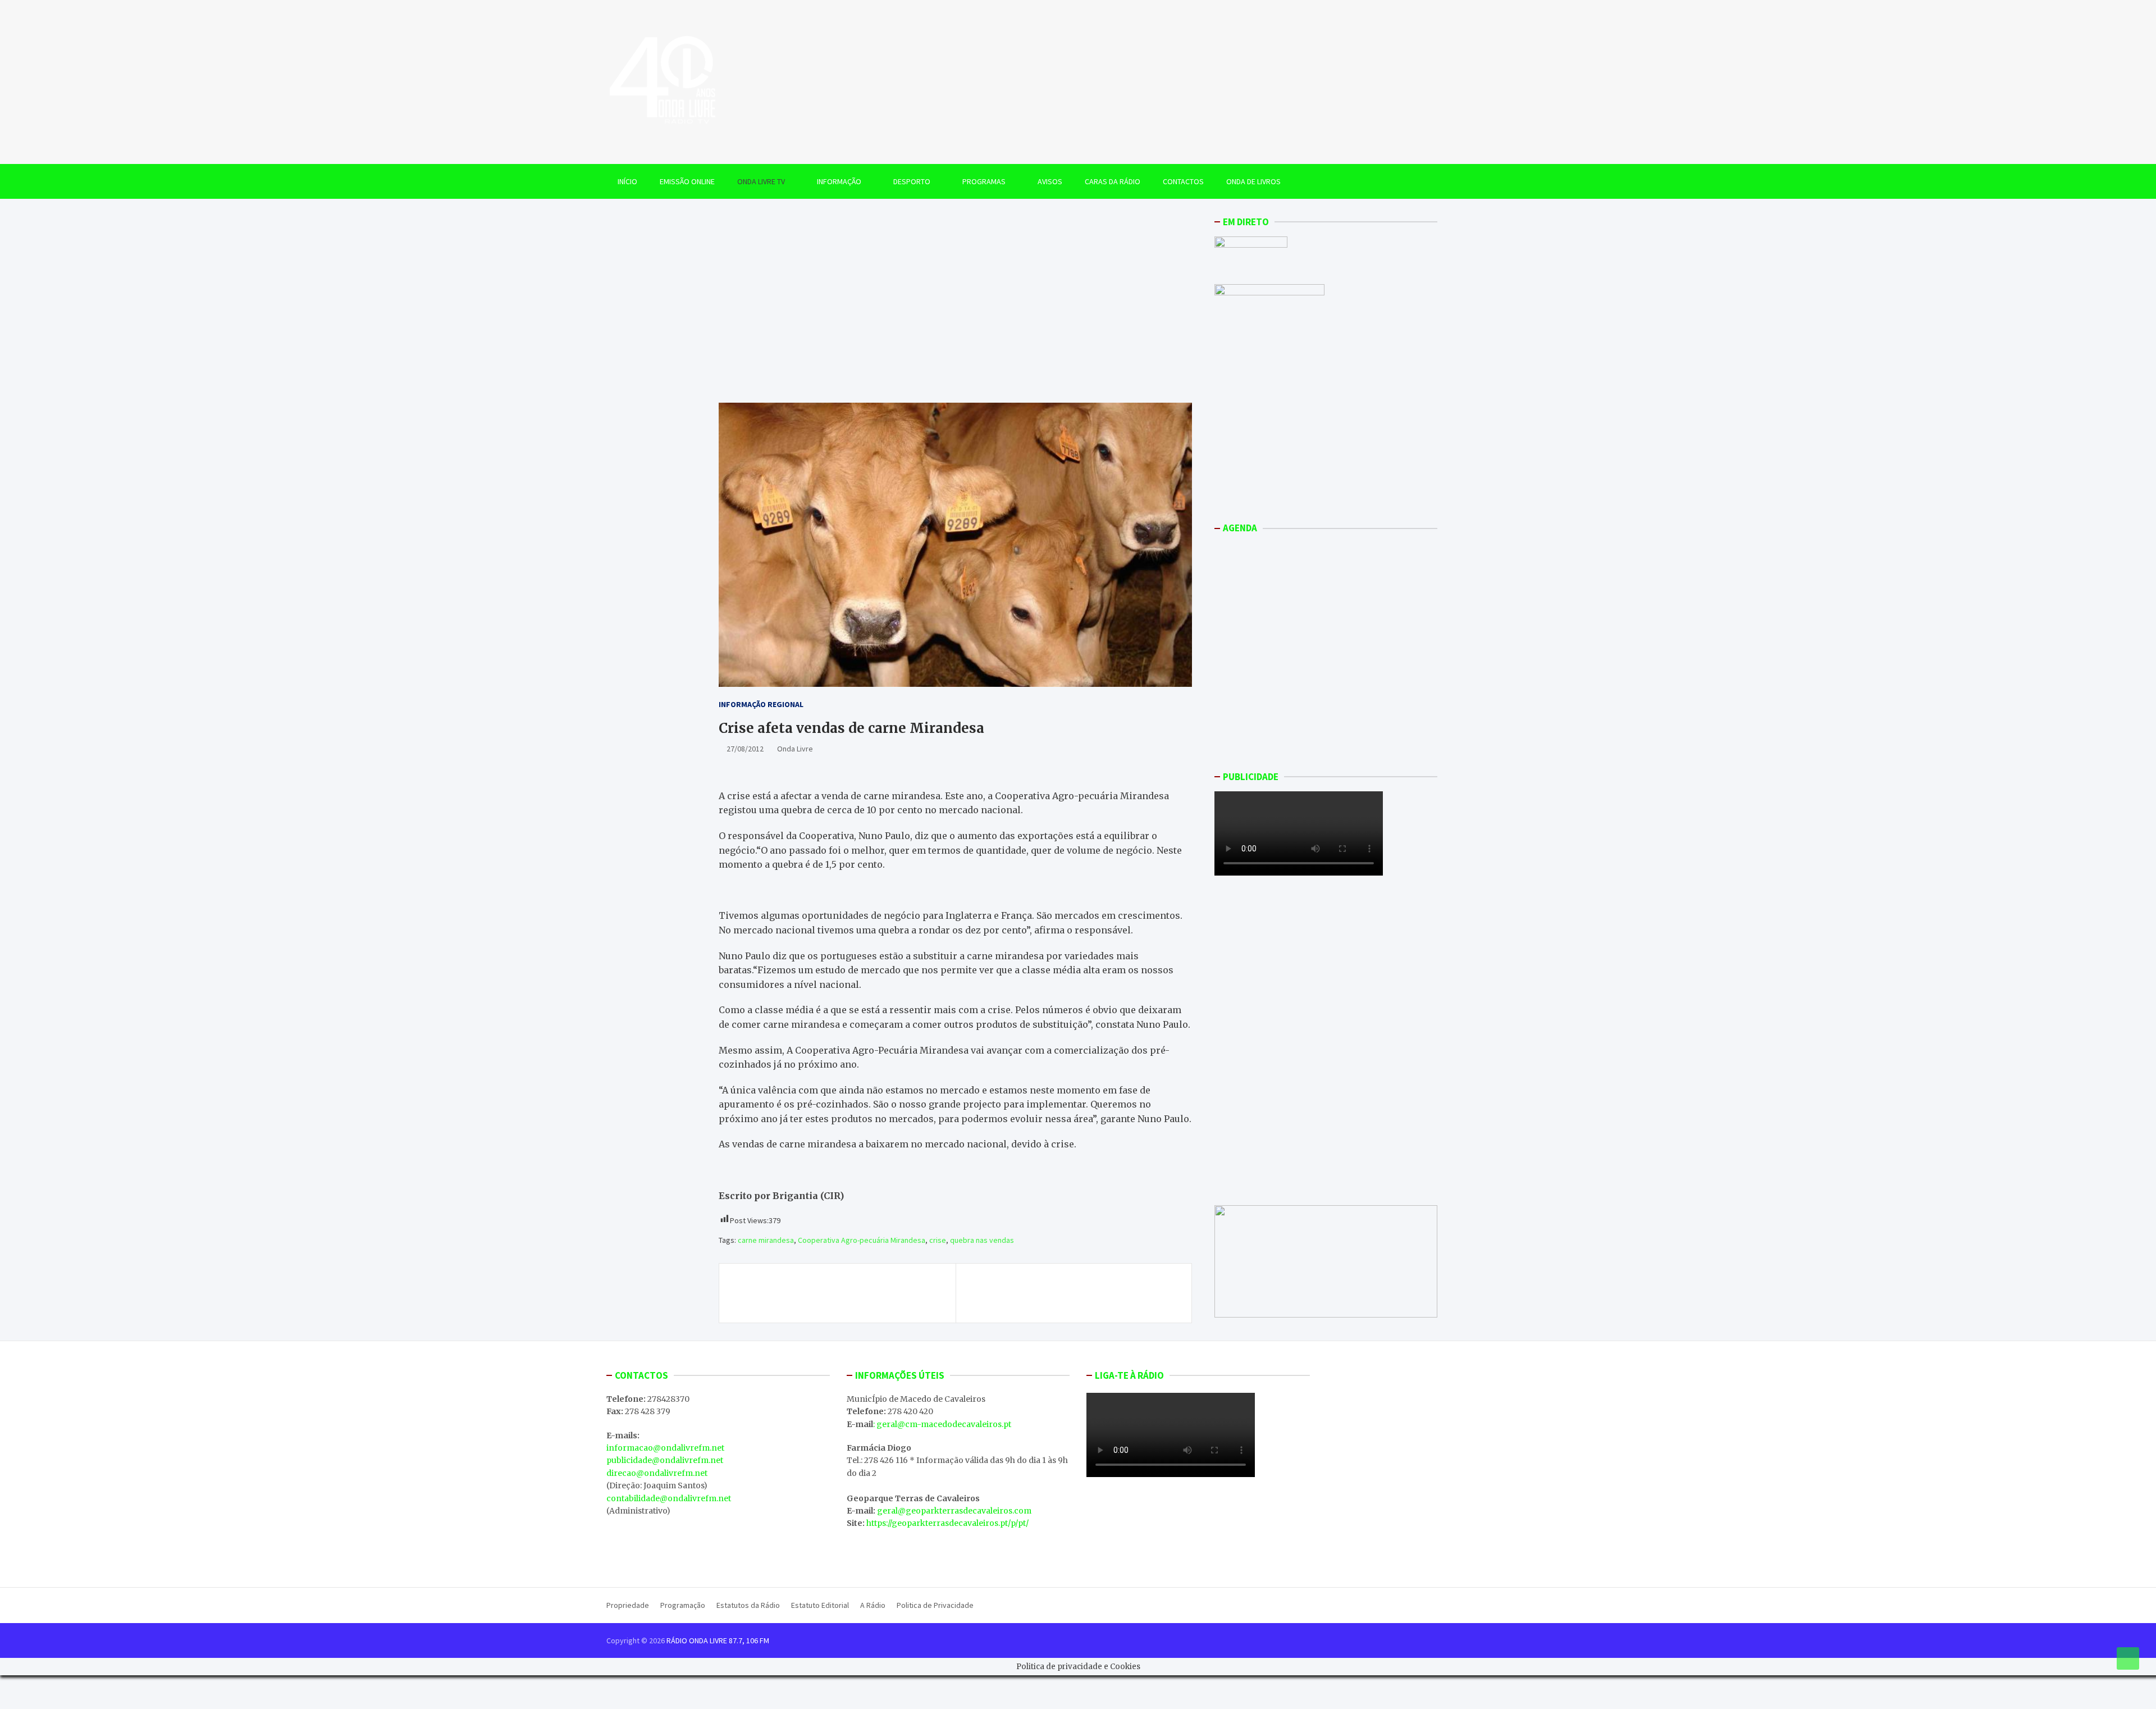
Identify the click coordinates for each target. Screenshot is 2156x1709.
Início (627, 181)
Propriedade (628, 1605)
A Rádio (873, 1605)
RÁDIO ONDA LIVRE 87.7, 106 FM (718, 1640)
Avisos (1050, 181)
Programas (984, 181)
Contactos (1183, 181)
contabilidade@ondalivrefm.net (669, 1498)
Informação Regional (761, 704)
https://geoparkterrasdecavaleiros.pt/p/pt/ (947, 1523)
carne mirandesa (766, 1240)
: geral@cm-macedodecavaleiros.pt (942, 1424)
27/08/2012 (745, 749)
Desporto (912, 181)
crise (938, 1240)
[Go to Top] (2128, 1658)
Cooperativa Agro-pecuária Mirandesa (862, 1240)
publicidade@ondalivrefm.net (665, 1460)
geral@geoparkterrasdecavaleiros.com (954, 1511)
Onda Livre (795, 749)
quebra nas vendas (982, 1240)
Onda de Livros (1253, 181)
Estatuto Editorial (820, 1605)
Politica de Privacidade (935, 1605)
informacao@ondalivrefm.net (665, 1448)
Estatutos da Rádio (748, 1605)
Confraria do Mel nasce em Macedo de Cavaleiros (822, 1293)
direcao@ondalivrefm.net (657, 1473)
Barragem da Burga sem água (1105, 1287)
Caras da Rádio (1113, 181)
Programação (683, 1605)
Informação (839, 181)
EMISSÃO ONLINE (687, 181)
